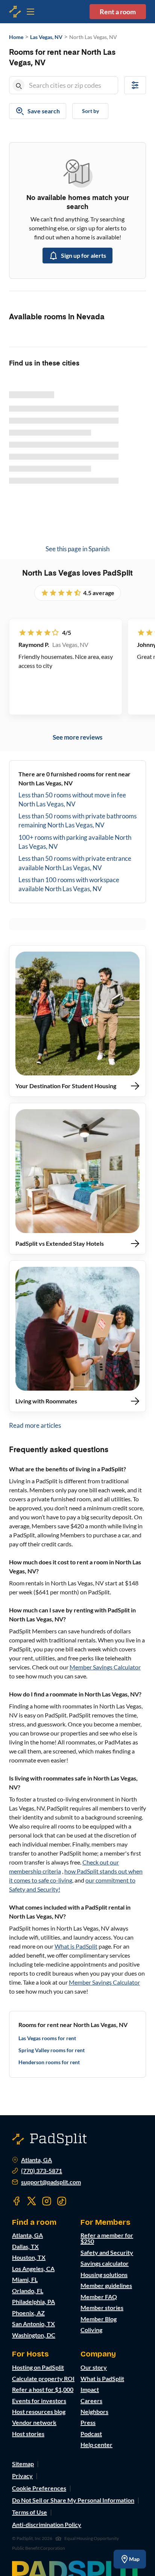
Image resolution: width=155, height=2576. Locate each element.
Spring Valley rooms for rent (52, 2050)
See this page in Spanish (77, 549)
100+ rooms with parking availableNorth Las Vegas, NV (75, 842)
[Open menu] (15, 12)
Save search (44, 111)
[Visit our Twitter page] (32, 2201)
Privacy (22, 2476)
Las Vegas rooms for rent (47, 2038)
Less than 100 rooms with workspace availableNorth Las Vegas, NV (69, 884)
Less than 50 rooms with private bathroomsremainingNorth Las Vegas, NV (77, 820)
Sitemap (23, 2464)
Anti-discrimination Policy (47, 2524)
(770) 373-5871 (42, 2171)
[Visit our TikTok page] (62, 2201)
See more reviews (77, 737)
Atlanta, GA (36, 2160)
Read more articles (35, 1425)
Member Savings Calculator (105, 1667)
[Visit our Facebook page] (17, 2201)
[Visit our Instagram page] (47, 2201)
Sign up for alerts (84, 255)
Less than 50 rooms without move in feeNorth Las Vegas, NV (72, 799)
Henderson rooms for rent (49, 2062)
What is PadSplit (76, 1946)
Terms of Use (30, 2512)
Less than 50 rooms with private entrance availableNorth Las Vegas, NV (75, 863)
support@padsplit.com (51, 2182)
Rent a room (118, 12)
